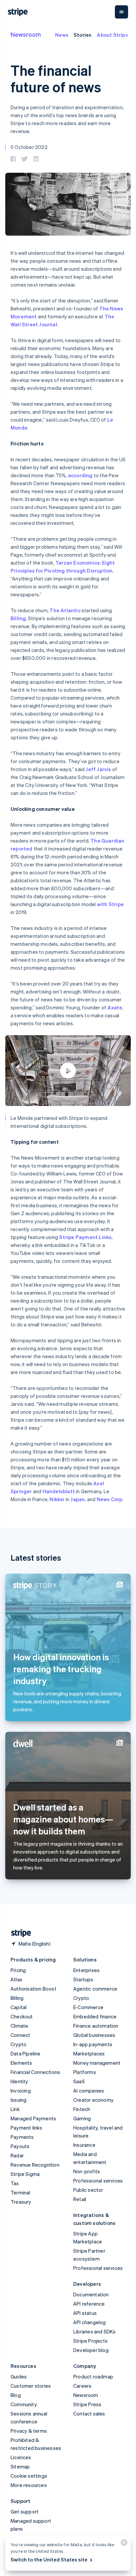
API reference (89, 2304)
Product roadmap (93, 2376)
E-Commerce (88, 2007)
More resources (29, 2485)
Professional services (98, 2181)
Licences (21, 2457)
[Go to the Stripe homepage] (18, 1933)
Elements (21, 2063)
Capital (18, 2007)
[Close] (123, 2544)
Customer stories (31, 2386)
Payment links (27, 2128)
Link (15, 2109)
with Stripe (110, 904)
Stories (83, 35)
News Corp (110, 1499)
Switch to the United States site (49, 2559)
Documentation (91, 2294)
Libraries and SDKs (95, 2331)
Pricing (18, 1970)
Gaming (82, 2118)
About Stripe (112, 35)
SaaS (79, 2081)
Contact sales (89, 2414)
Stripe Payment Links (85, 1237)
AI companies (89, 2091)
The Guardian (107, 841)
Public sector (88, 2190)
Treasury (21, 2202)
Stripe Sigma (25, 2174)
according (80, 475)
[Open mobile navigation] (121, 12)
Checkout (22, 2016)
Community (24, 2404)
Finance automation (96, 2026)
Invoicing (21, 2091)
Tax (15, 2183)
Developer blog (91, 2350)
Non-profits (87, 2171)
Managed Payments (33, 2118)
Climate (19, 2026)
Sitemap (20, 2466)
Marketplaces (89, 2053)
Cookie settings (29, 2476)
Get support (25, 2511)
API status (85, 2313)
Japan (78, 1499)
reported (22, 849)
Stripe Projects (90, 2341)
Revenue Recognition (35, 2165)
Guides (19, 2376)
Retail (80, 2199)
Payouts (20, 2146)
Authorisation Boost (34, 1989)
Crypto (18, 2044)
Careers (82, 2386)
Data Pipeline (26, 2053)
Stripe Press (87, 2404)
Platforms (85, 2072)
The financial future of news (56, 78)
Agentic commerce (95, 1989)
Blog (16, 2395)
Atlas (17, 1979)
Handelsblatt (59, 1491)
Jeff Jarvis (98, 769)
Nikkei (57, 1499)
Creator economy (93, 2100)
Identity (19, 2081)
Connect (20, 2035)
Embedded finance (95, 2016)
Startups (83, 1979)
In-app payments (93, 2044)
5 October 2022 (29, 147)
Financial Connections (35, 2072)
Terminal (20, 2192)
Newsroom (26, 34)
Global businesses (94, 2035)
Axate (115, 1007)
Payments (22, 2137)
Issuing (18, 2100)
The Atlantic (65, 610)
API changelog (90, 2322)
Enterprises (86, 1970)
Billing (18, 618)
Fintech (82, 2109)
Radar (17, 2155)
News (62, 35)
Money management (97, 2063)
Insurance (84, 2145)
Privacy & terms (29, 2431)
